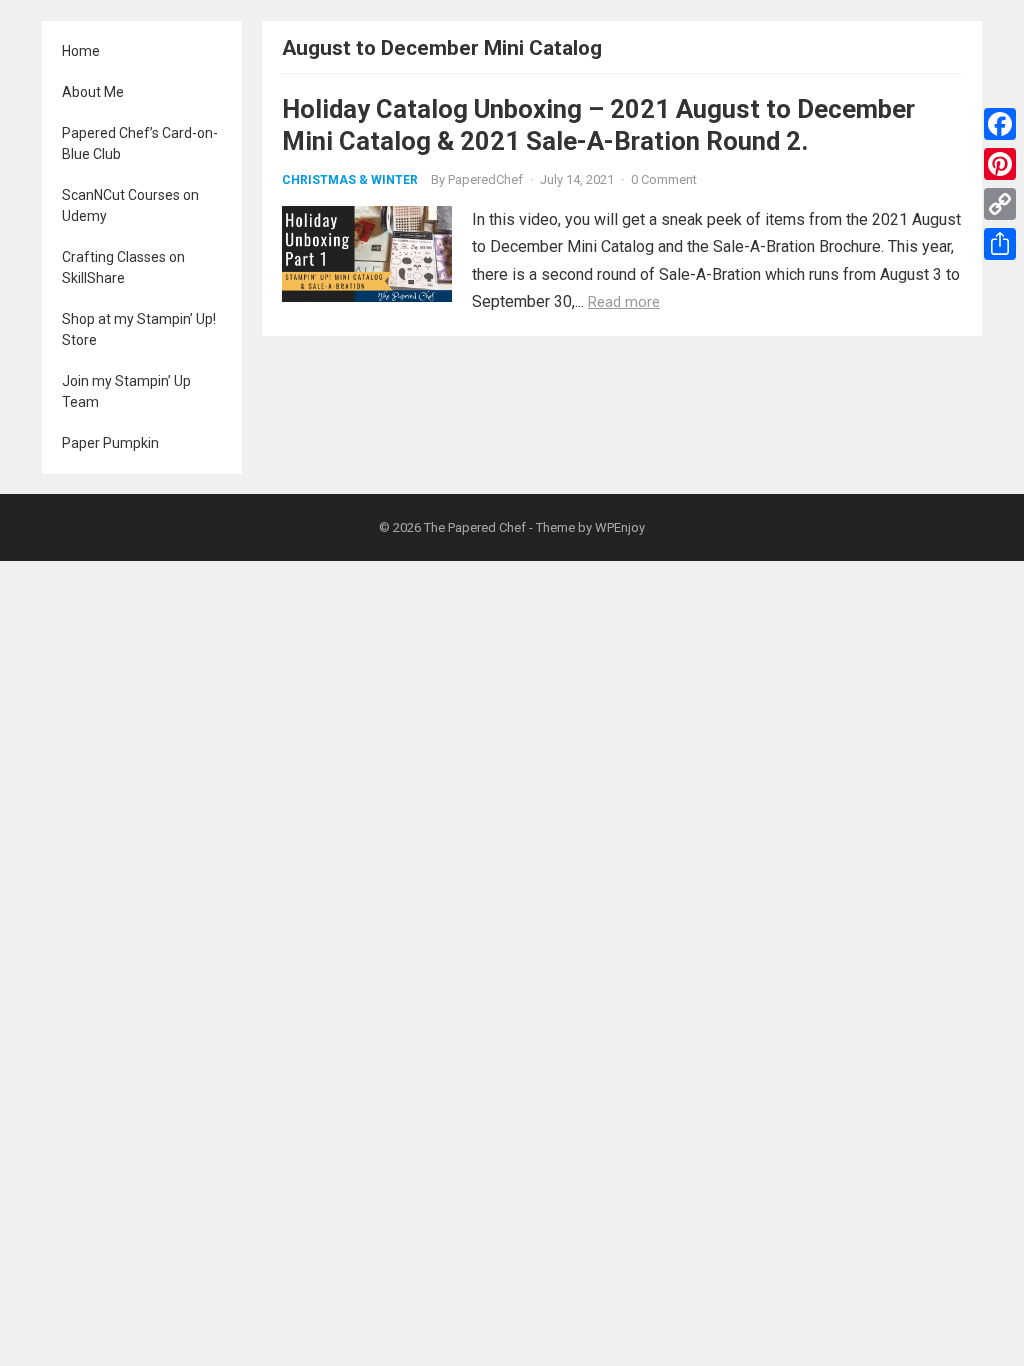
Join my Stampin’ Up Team (126, 391)
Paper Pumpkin (110, 443)
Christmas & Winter (350, 180)
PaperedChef (485, 179)
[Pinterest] (1000, 164)
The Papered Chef (475, 527)
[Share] (1000, 244)
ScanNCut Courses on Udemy (130, 205)
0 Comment (664, 179)
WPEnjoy (620, 527)
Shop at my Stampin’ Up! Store (139, 329)
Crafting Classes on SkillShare (123, 267)
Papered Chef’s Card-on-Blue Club (140, 143)
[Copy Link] (1000, 204)
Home (81, 51)
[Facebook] (1000, 124)
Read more (624, 302)
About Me (93, 92)
